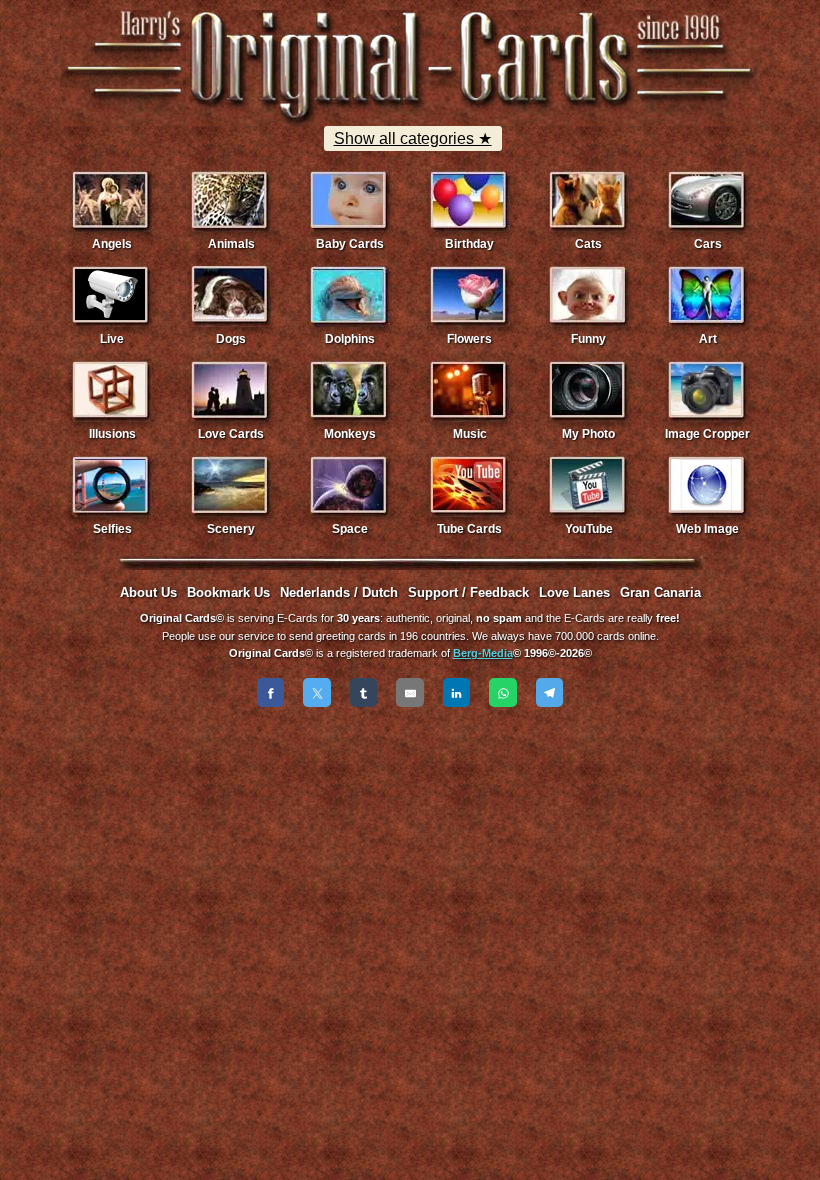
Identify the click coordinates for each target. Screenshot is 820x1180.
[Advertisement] (410, 772)
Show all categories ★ (413, 138)
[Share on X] (317, 692)
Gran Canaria (660, 592)
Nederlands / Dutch (339, 592)
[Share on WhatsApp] (503, 692)
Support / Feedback (468, 592)
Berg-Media (483, 653)
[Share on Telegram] (550, 692)
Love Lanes (574, 592)
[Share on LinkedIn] (457, 692)
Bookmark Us (228, 592)
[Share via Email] (410, 692)
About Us (148, 592)
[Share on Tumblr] (364, 692)
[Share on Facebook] (271, 692)
